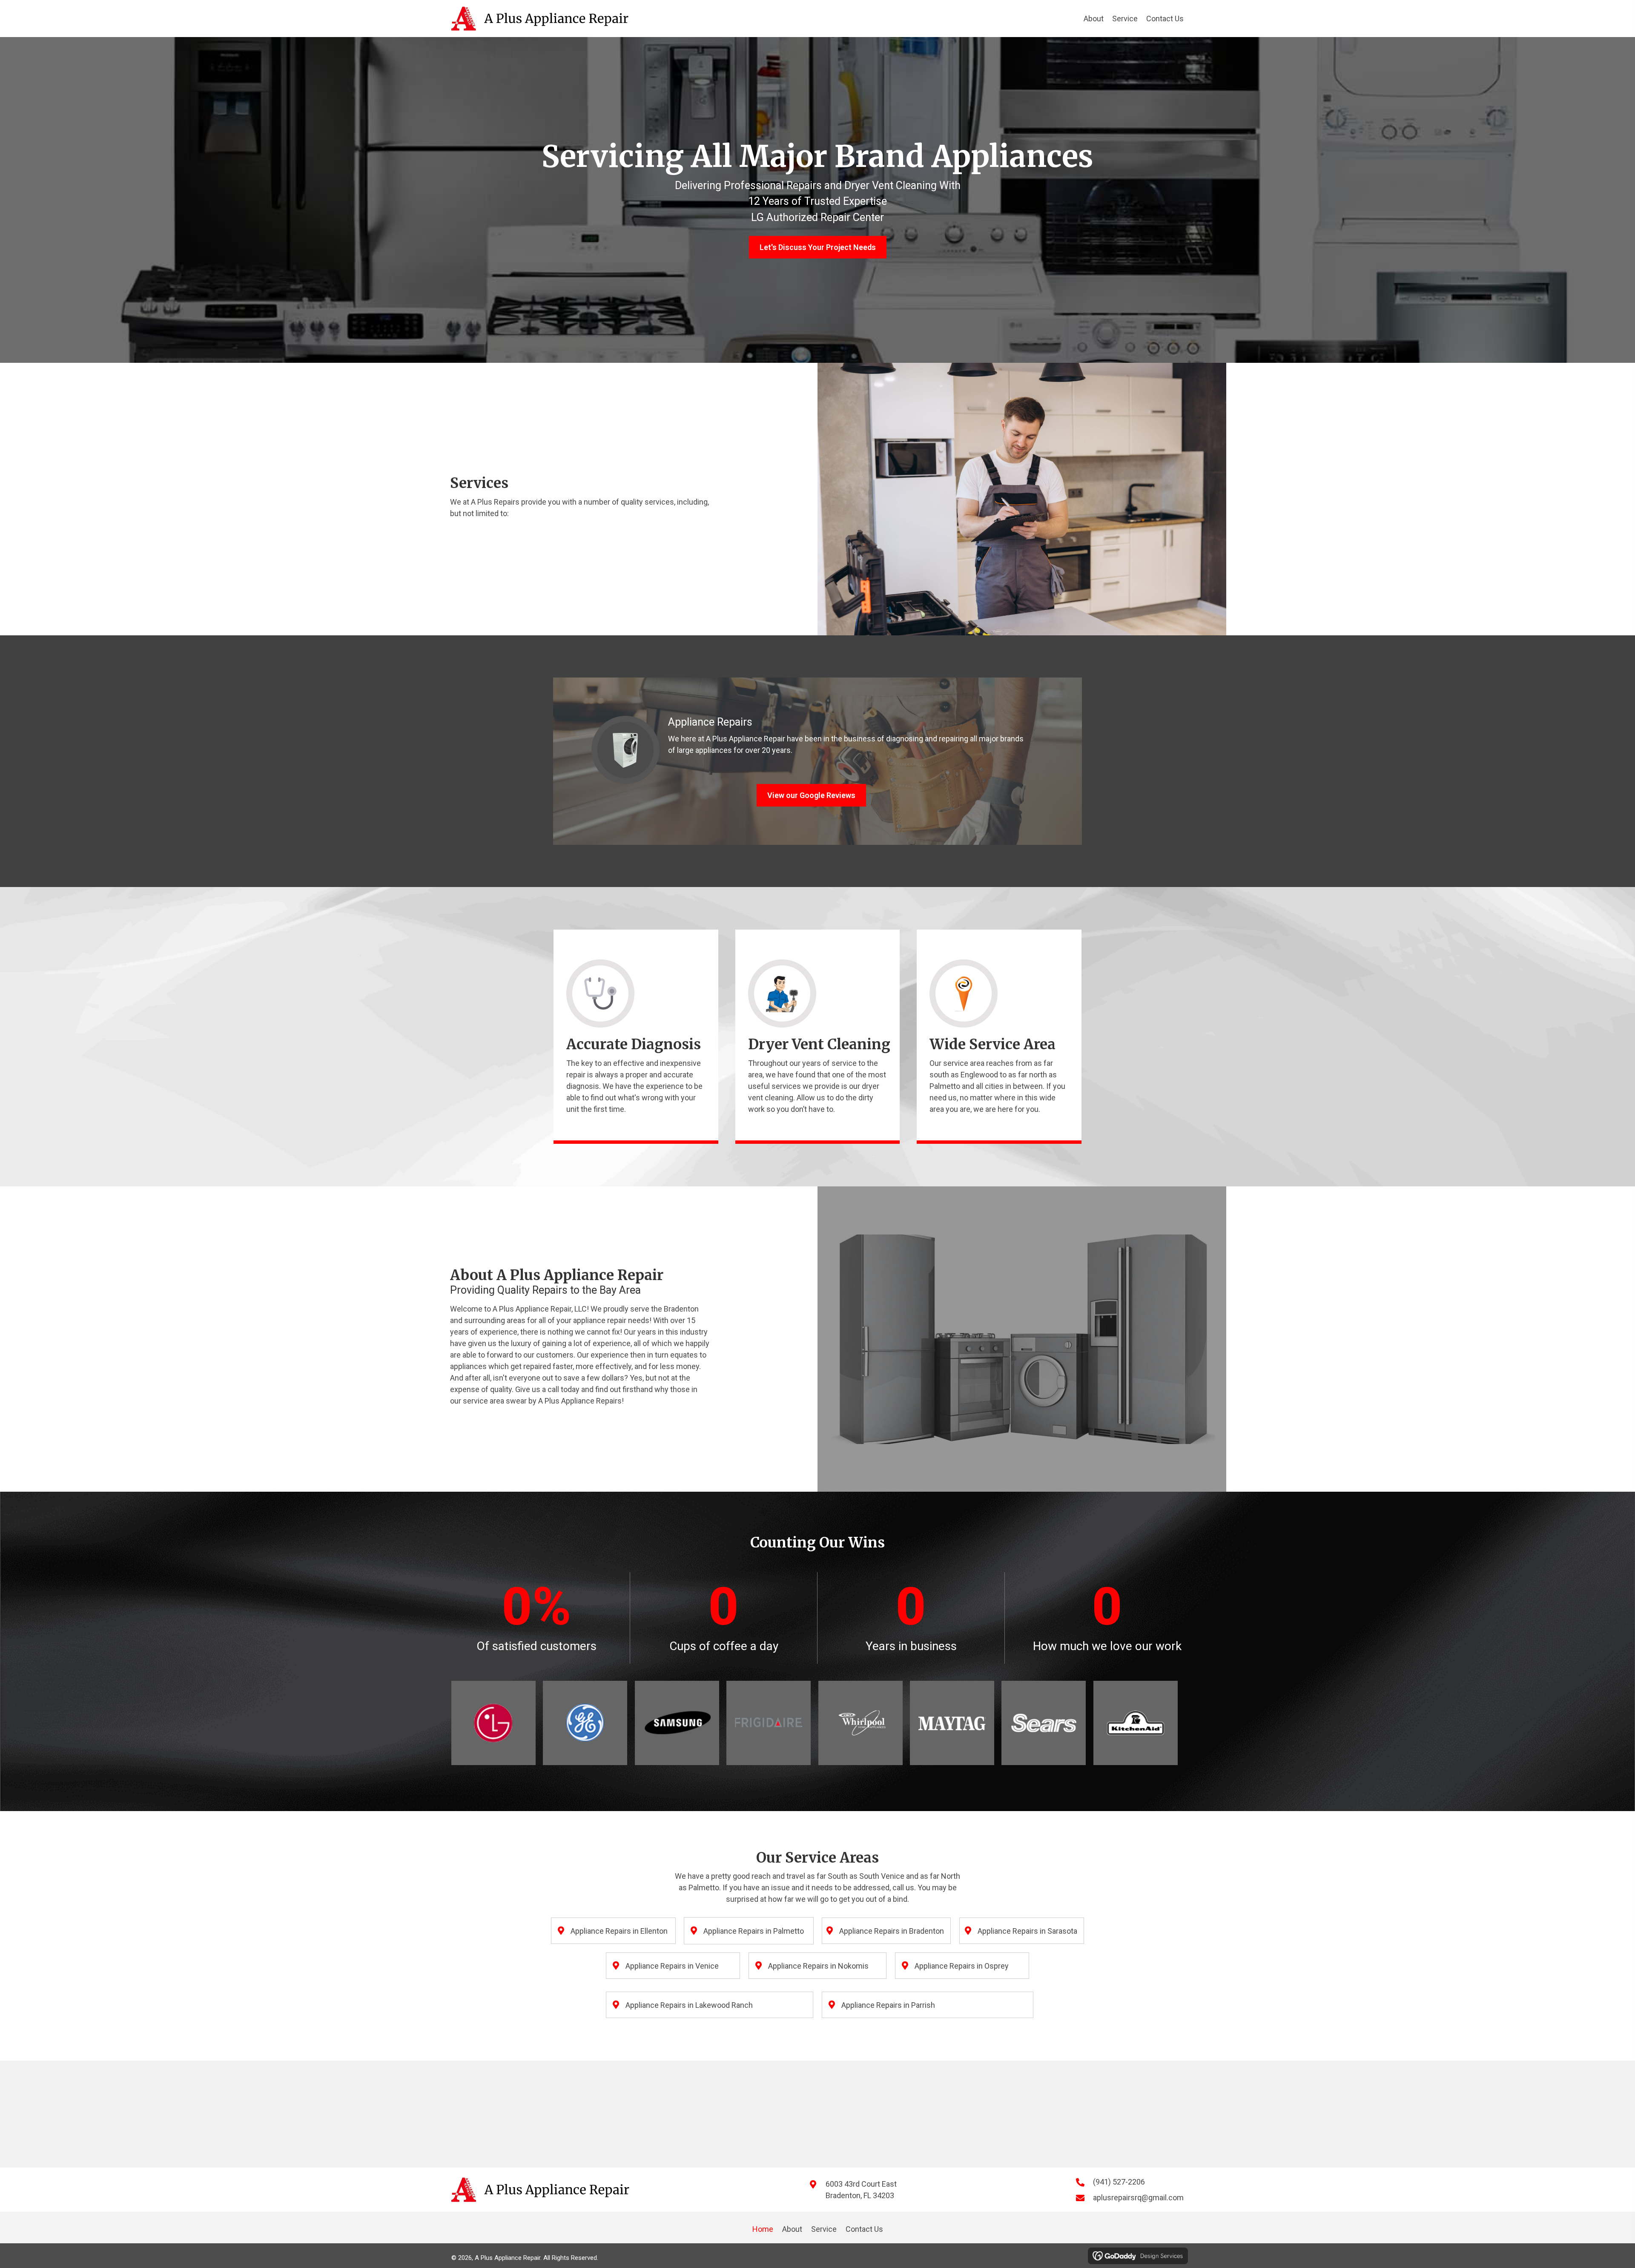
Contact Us (864, 2229)
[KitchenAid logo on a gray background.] (1136, 1723)
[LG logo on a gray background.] (493, 1723)
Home (763, 2229)
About (792, 2229)
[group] (536, 1618)
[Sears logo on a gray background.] (1044, 1723)
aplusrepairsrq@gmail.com (1138, 2198)
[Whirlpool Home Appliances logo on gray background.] (861, 1723)
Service (824, 2229)
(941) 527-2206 (1119, 2182)
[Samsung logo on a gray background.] (677, 1723)
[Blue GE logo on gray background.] (585, 1723)
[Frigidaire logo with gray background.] (769, 1723)
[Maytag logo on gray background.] (952, 1723)
